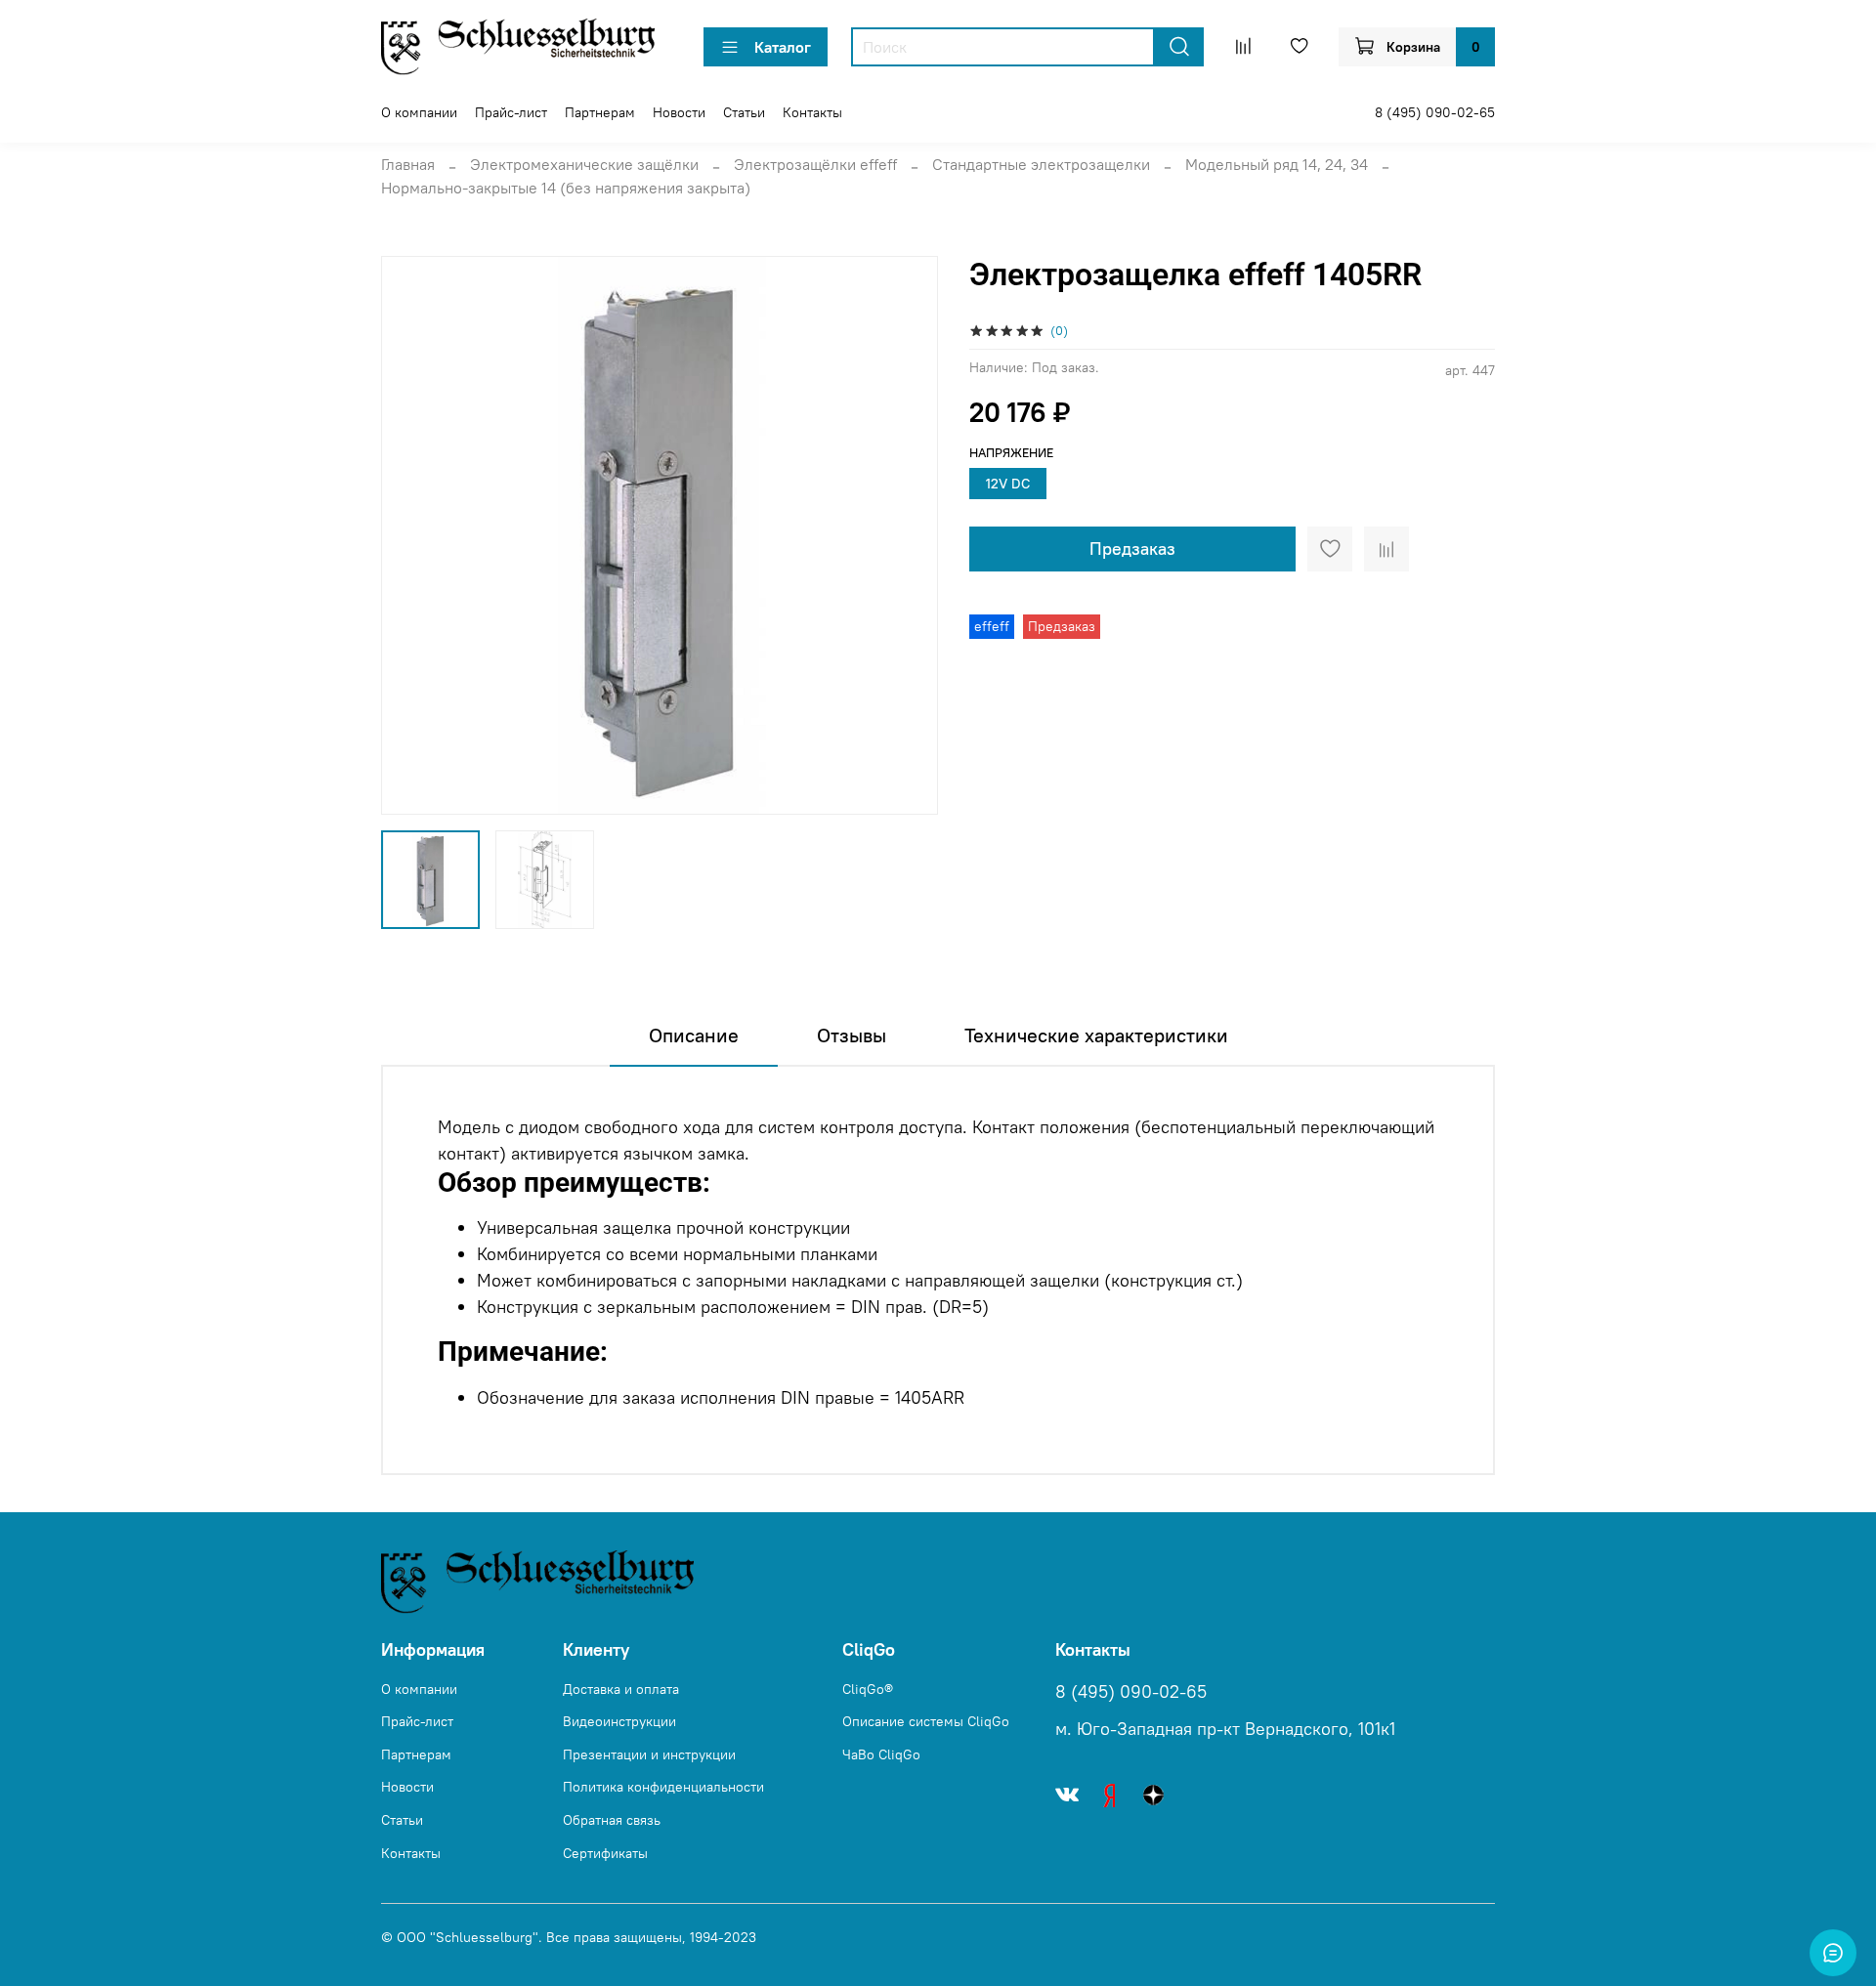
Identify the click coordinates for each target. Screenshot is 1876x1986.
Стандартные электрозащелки (1041, 164)
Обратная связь (612, 1820)
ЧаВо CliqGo (881, 1754)
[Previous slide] (412, 535)
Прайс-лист (511, 112)
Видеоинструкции (619, 1721)
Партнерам (600, 112)
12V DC (1008, 484)
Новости (679, 112)
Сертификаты (605, 1853)
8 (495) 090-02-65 (1435, 112)
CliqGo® (868, 1689)
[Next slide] (907, 535)
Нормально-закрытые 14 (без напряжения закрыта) (566, 188)
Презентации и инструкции (649, 1754)
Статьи (744, 112)
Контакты (812, 112)
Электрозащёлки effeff (815, 164)
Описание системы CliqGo (926, 1721)
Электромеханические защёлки (584, 164)
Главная (408, 164)
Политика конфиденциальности (663, 1787)
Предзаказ (1132, 549)
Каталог (783, 47)
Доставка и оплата (621, 1689)
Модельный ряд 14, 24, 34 (1277, 164)
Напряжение (1011, 453)
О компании (419, 112)
